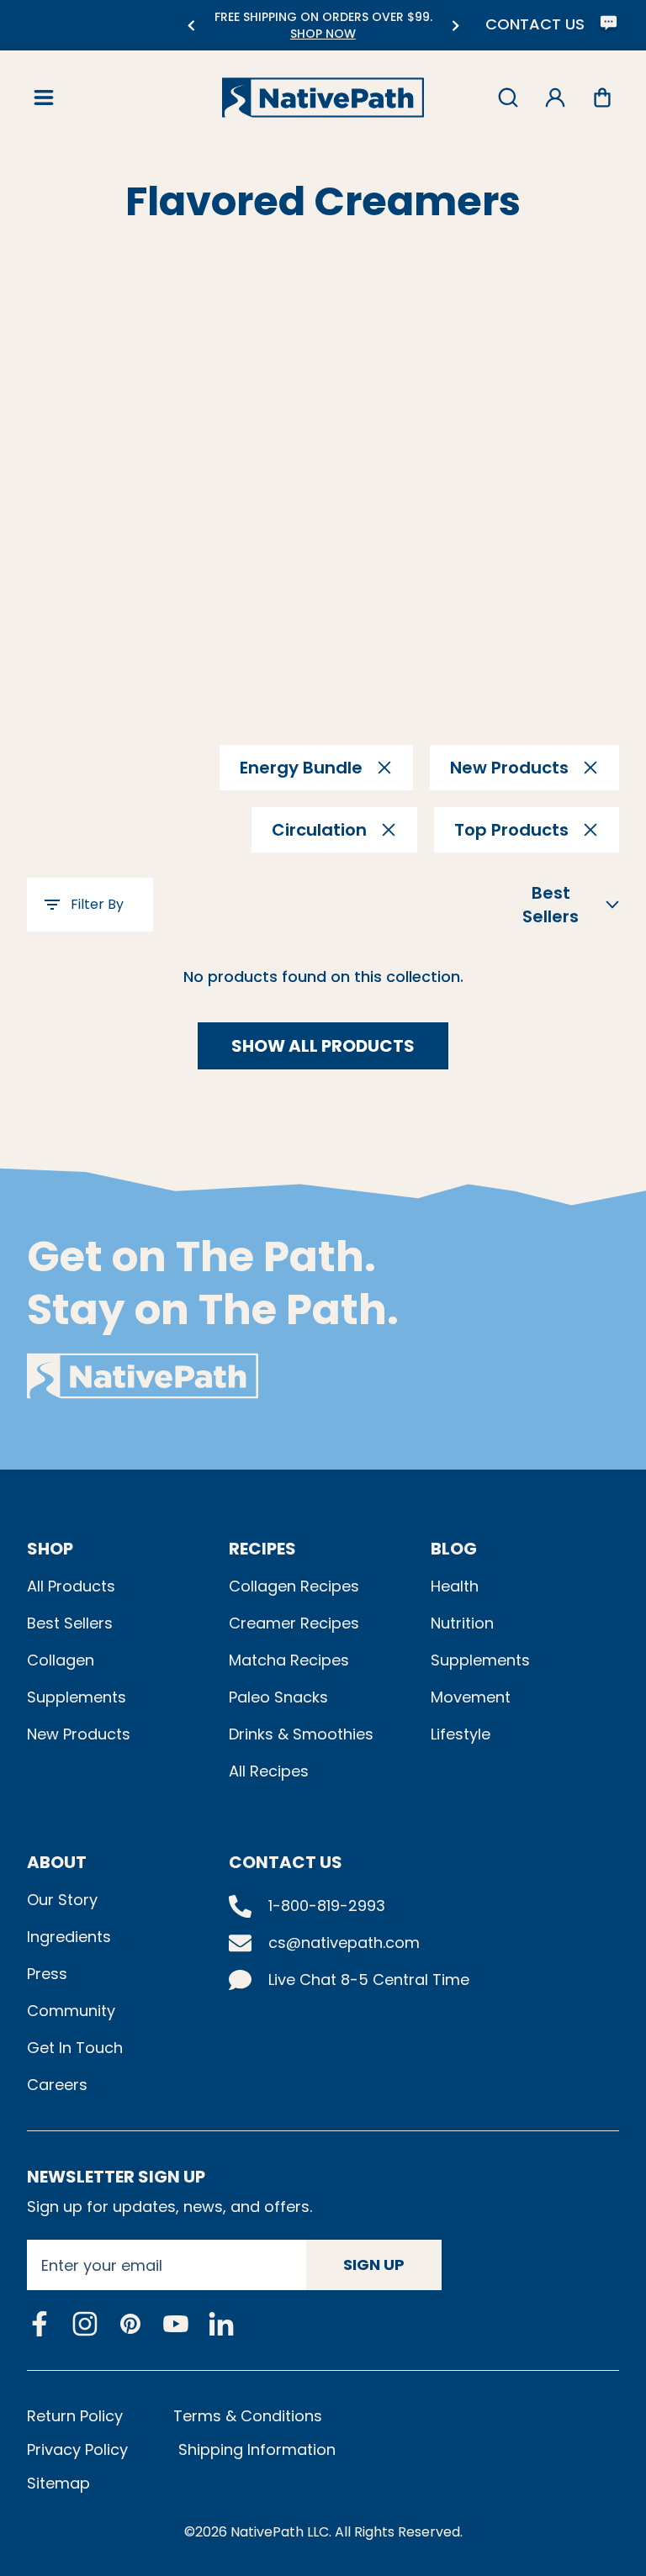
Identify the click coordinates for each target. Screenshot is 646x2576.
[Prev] (191, 26)
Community (71, 2011)
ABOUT (57, 1862)
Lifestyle (461, 1734)
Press (47, 1974)
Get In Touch (75, 2048)
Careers (57, 2085)
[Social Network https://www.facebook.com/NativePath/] (40, 2324)
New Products (79, 1734)
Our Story (62, 1900)
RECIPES (262, 1549)
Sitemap (58, 2483)
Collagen (61, 1660)
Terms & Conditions (248, 2416)
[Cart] (602, 98)
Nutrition (462, 1623)
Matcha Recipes (289, 1660)
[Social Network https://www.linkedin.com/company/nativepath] (221, 2324)
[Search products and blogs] (508, 98)
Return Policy (75, 2416)
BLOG (454, 1549)
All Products (71, 1586)
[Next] (455, 26)
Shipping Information (257, 2449)
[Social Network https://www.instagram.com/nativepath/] (85, 2324)
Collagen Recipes (294, 1586)
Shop (50, 1549)
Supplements (77, 1697)
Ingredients (69, 1937)
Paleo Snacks (278, 1697)
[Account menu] (555, 98)
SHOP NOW (323, 34)
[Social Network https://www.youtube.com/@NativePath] (176, 2324)
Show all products (323, 1046)
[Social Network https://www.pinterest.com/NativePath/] (130, 2324)
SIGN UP (374, 2265)
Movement (471, 1697)
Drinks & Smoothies (301, 1734)
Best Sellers (70, 1623)
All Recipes (269, 1771)
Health (455, 1586)
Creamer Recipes (294, 1623)
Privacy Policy (77, 2449)
